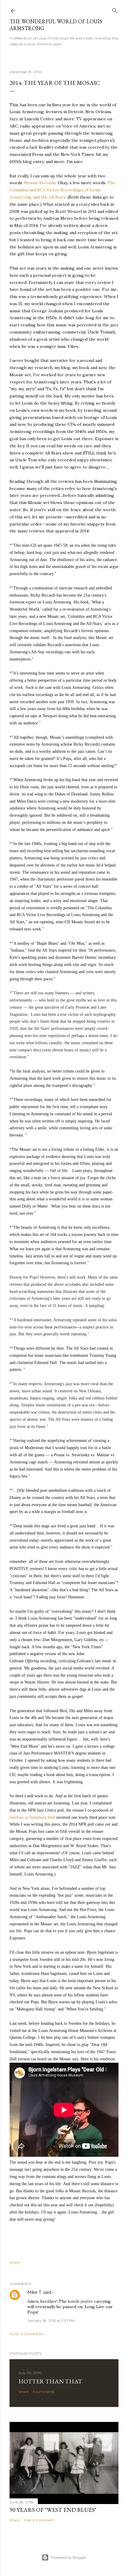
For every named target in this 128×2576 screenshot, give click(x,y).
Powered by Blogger (69, 2557)
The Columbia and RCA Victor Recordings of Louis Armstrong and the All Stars (63, 190)
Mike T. (35, 2292)
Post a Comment (27, 2334)
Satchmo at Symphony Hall (32, 1817)
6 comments (44, 2392)
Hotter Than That (50, 2381)
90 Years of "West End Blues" (53, 2510)
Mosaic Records (40, 183)
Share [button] (14, 2262)
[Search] (115, 9)
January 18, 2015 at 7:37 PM (51, 2321)
